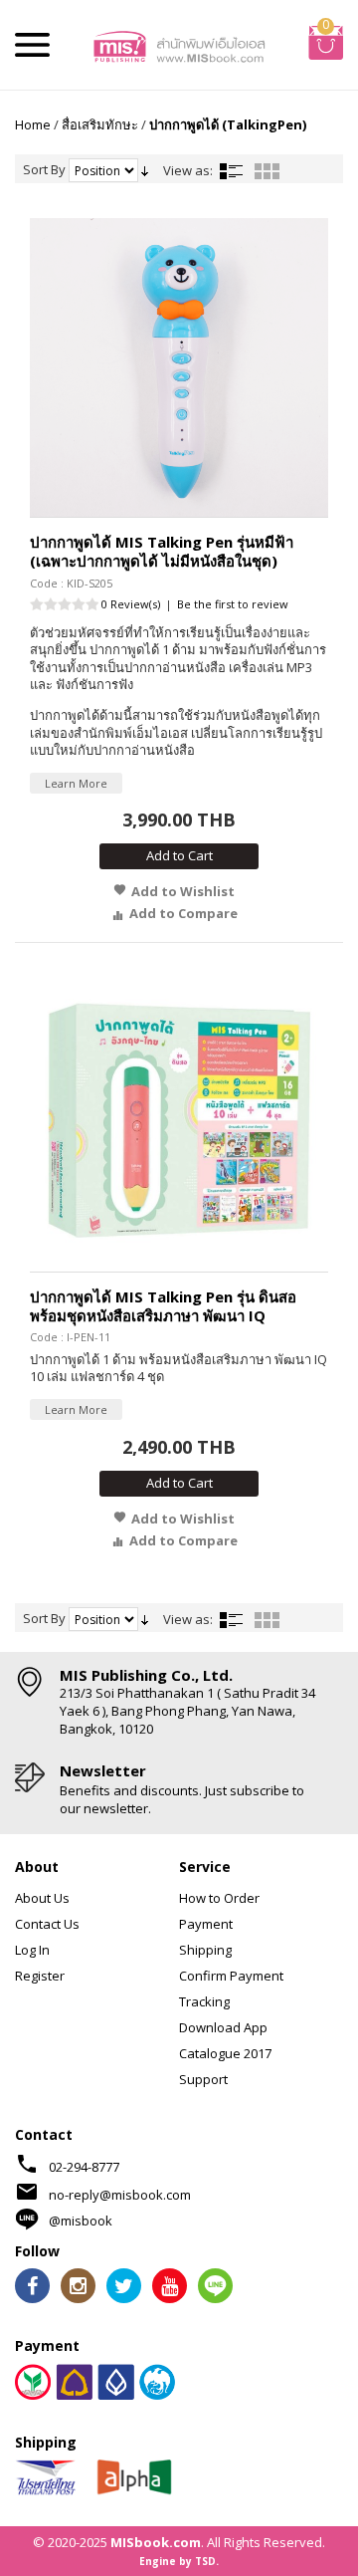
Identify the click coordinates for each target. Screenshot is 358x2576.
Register (40, 1976)
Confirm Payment (231, 1976)
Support (203, 2079)
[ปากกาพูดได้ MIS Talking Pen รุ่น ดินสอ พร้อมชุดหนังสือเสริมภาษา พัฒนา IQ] (179, 1122)
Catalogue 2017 (225, 2053)
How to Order (219, 1898)
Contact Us (47, 1924)
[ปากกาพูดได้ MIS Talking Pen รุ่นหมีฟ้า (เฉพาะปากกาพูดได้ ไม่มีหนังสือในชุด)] (179, 367)
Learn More (76, 783)
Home (33, 124)
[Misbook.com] (179, 45)
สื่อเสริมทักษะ (100, 124)
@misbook (81, 2221)
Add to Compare (183, 913)
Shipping (205, 1950)
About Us (42, 1898)
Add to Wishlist (183, 891)
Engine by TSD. (179, 2561)
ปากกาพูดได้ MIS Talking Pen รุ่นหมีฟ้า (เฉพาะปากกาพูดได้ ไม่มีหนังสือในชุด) (162, 551)
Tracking (204, 2001)
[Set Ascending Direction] (145, 169)
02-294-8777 (84, 2167)
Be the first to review (233, 604)
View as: (188, 170)
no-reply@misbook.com (120, 2195)
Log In (32, 1950)
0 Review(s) (131, 604)
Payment (206, 1924)
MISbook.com (156, 2542)
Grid (267, 171)
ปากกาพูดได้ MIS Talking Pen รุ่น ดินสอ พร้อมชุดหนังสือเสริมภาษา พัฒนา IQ (163, 1306)
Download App (223, 2027)
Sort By (44, 169)
